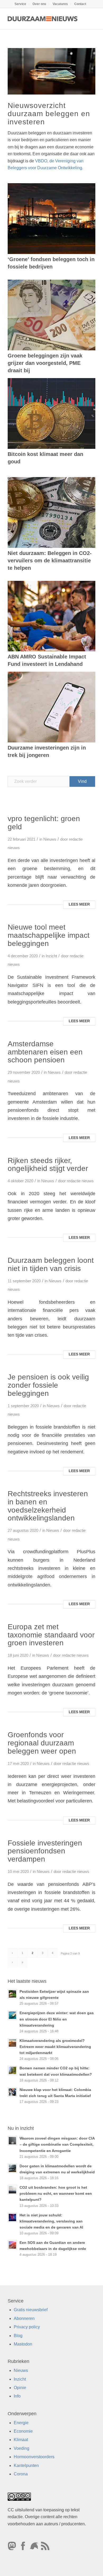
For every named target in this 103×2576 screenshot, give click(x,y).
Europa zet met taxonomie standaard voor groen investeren (51, 1635)
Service (20, 4)
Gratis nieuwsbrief (31, 2310)
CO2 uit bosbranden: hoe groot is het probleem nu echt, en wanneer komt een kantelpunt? (56, 2194)
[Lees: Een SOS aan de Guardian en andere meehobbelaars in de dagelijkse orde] (12, 2245)
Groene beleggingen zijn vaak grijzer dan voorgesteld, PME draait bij (45, 363)
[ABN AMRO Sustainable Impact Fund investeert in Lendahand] (51, 616)
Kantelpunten (26, 2466)
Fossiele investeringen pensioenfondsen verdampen (45, 1851)
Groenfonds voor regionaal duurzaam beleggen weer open (42, 1743)
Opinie (20, 2388)
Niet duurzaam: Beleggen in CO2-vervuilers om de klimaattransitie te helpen (50, 561)
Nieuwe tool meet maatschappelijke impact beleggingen (49, 935)
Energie (21, 2423)
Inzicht (51, 956)
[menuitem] (20, 4)
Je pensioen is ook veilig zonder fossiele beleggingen (48, 1385)
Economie (23, 2431)
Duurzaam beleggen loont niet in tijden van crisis (51, 1264)
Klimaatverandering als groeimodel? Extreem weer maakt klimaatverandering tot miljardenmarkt (55, 2047)
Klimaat (21, 2440)
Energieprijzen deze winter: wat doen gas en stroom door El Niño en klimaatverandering (57, 2019)
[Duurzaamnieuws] (43, 19)
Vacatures (60, 4)
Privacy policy (27, 2327)
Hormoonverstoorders (34, 2457)
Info (17, 2396)
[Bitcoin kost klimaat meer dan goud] (51, 413)
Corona (21, 2474)
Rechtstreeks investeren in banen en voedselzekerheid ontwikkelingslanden (48, 1506)
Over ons (39, 4)
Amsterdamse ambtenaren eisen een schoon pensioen (45, 1052)
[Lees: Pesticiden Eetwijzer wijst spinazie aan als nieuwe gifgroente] (12, 1994)
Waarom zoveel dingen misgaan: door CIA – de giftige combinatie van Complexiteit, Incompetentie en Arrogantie (57, 2144)
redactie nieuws (80, 1181)
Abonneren (24, 2318)
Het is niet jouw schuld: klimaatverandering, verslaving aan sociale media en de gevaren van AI (51, 2221)
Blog (18, 2336)
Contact (80, 4)
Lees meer (79, 904)
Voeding (22, 2448)
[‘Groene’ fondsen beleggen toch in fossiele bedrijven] (51, 219)
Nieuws (50, 839)
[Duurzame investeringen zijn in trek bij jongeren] (51, 707)
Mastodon (23, 2344)
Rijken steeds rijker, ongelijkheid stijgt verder (48, 1165)
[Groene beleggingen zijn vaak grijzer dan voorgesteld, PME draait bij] (51, 315)
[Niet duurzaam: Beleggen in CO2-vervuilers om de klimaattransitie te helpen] (51, 512)
